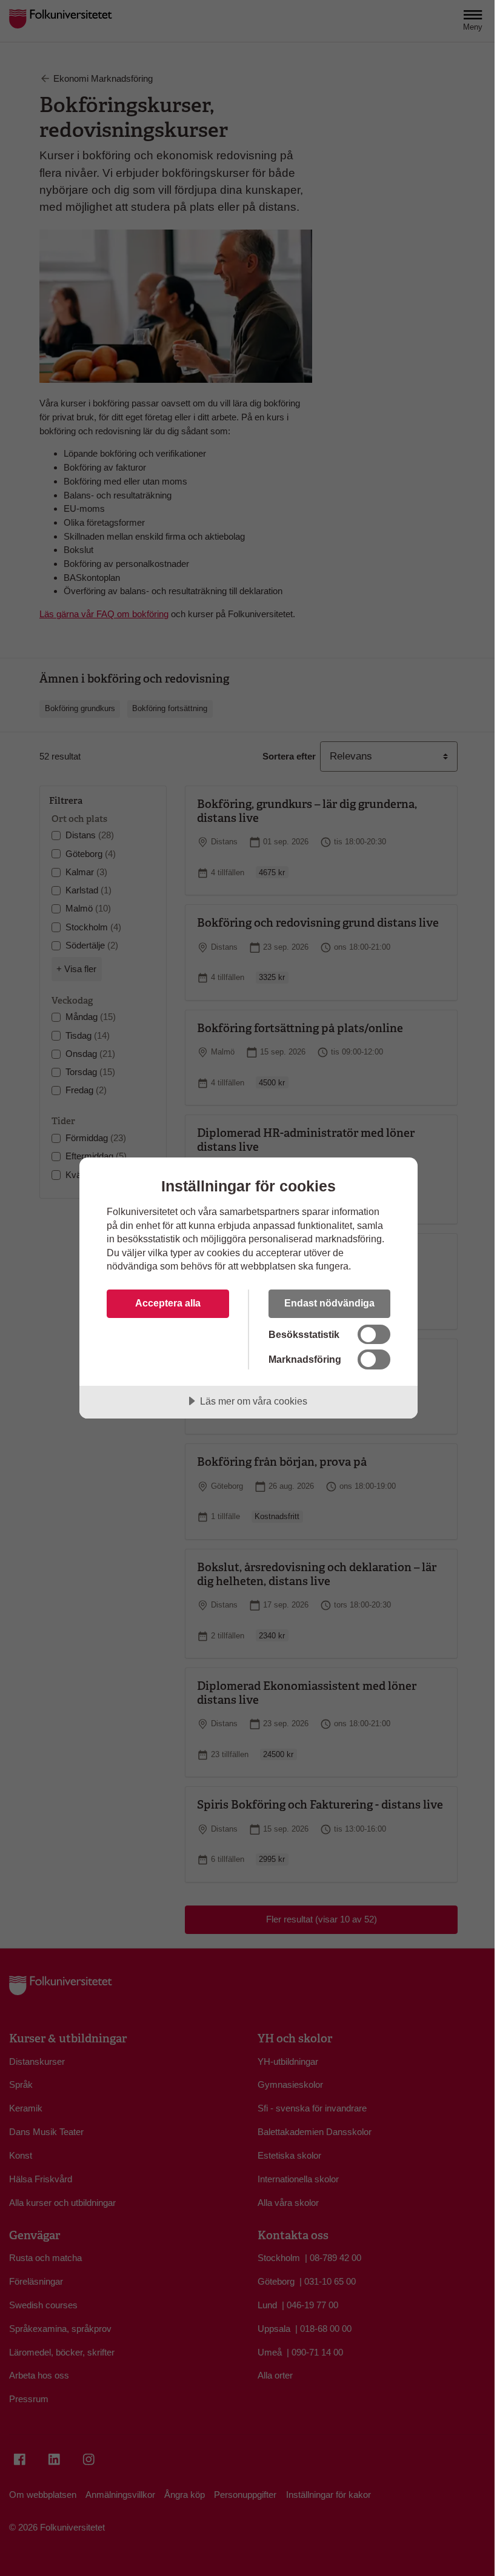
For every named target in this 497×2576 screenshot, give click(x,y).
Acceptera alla (168, 1303)
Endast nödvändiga (329, 1303)
